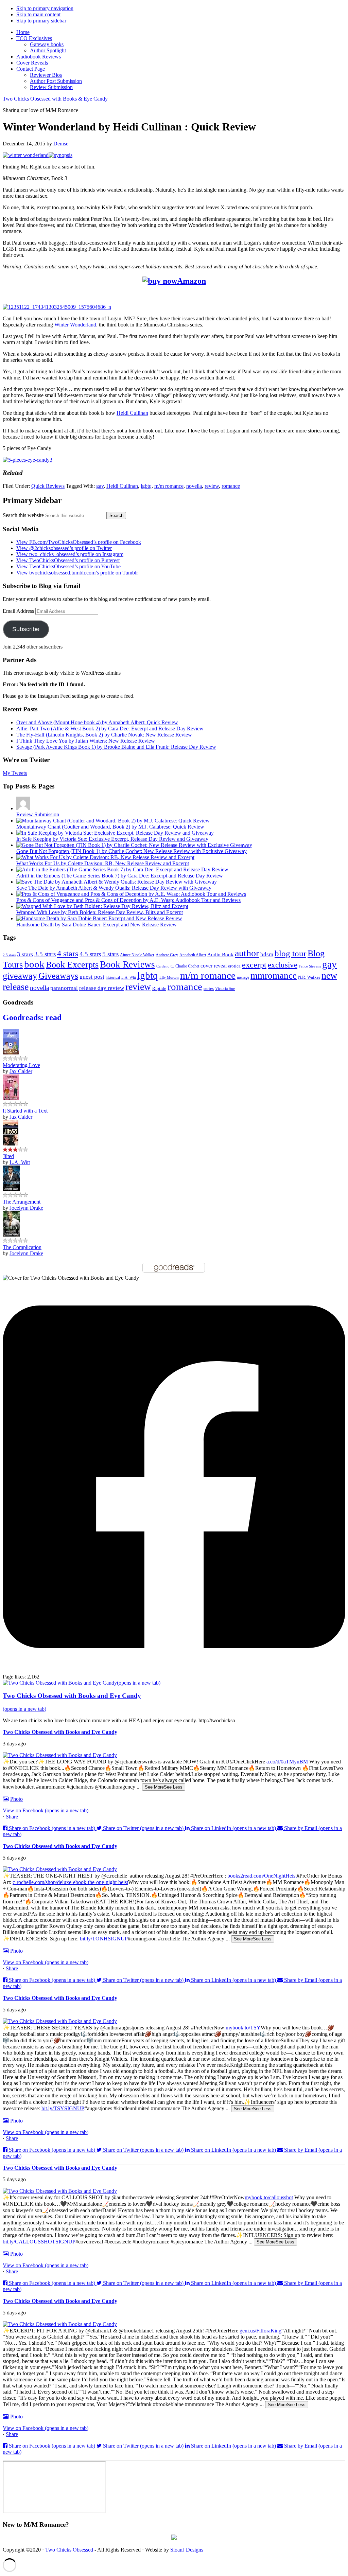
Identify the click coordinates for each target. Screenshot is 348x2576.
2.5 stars (9, 955)
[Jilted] (11, 1144)
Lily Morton (169, 978)
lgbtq (146, 486)
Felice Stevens (310, 966)
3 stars (25, 954)
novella (194, 486)
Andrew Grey (167, 955)
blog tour (290, 953)
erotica (234, 966)
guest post (92, 977)
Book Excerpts (72, 965)
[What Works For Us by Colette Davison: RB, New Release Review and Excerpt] (105, 857)
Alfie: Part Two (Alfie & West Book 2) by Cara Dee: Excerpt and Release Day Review (110, 729)
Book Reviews (127, 964)
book (34, 964)
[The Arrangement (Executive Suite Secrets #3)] (11, 1189)
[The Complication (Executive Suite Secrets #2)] (11, 1235)
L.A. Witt (129, 977)
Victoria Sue (225, 989)
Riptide (159, 989)
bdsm (267, 954)
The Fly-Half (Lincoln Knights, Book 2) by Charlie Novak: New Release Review (104, 735)
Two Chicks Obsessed (69, 2550)
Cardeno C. (165, 966)
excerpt (254, 965)
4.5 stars (90, 954)
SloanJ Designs (187, 2550)
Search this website (23, 515)
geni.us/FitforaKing (260, 2331)
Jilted (8, 1156)
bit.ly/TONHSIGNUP (104, 1939)
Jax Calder (21, 1071)
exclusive (283, 965)
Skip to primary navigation (45, 8)
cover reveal (214, 966)
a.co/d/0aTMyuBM (287, 1762)
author (247, 953)
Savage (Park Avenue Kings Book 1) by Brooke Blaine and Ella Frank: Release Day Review (116, 747)
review (212, 486)
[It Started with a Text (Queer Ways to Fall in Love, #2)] (11, 1098)
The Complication (22, 1247)
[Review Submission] (23, 808)
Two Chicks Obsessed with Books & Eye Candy (55, 99)
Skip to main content (38, 14)
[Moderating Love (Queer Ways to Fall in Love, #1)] (11, 1053)
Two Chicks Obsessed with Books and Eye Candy (60, 1732)
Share (12, 1817)
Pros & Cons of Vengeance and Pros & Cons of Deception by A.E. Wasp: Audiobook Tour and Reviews (128, 900)
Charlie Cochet (187, 966)
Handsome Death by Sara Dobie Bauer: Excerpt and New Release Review (97, 925)
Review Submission (38, 814)
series (209, 989)
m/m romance (169, 486)
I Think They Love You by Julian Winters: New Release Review (86, 741)
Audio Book (220, 955)
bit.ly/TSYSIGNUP (63, 2108)
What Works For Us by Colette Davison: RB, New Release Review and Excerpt (103, 863)
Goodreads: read (32, 1017)
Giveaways (58, 976)
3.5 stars (45, 954)
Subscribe (26, 629)
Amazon (192, 281)
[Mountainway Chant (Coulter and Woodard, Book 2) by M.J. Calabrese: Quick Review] (113, 821)
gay (100, 486)
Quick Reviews (48, 486)
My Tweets (15, 773)
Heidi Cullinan (132, 413)
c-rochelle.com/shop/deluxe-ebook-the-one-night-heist (70, 1882)
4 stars (68, 954)
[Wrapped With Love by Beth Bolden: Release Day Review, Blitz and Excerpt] (102, 906)
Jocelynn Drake (26, 1208)
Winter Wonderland (75, 325)
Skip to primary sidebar (41, 21)
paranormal (64, 988)
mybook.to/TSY (243, 2028)
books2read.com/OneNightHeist (262, 1876)
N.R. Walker (309, 977)
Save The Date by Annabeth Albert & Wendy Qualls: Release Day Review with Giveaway (114, 888)
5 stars (110, 954)
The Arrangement (22, 1202)
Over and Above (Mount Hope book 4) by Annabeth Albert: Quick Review (97, 722)
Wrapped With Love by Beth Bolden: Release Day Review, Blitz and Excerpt (100, 912)
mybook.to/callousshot (269, 2197)
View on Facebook (46, 1810)
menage (243, 977)
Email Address (19, 611)
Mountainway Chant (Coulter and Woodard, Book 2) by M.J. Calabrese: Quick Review (110, 827)
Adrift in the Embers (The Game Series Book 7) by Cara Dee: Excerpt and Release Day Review (120, 876)
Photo (16, 1799)
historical (113, 977)
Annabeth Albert (193, 955)
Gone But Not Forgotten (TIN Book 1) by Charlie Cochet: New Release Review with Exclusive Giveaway (132, 851)
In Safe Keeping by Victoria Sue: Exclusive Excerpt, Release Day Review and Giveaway (112, 839)
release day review (102, 988)
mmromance (274, 976)
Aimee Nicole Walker (137, 955)
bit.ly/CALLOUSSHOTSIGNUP (39, 2242)
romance (231, 486)
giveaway (20, 976)
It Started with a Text (25, 1111)
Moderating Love (21, 1065)
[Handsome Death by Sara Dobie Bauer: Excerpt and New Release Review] (99, 918)
